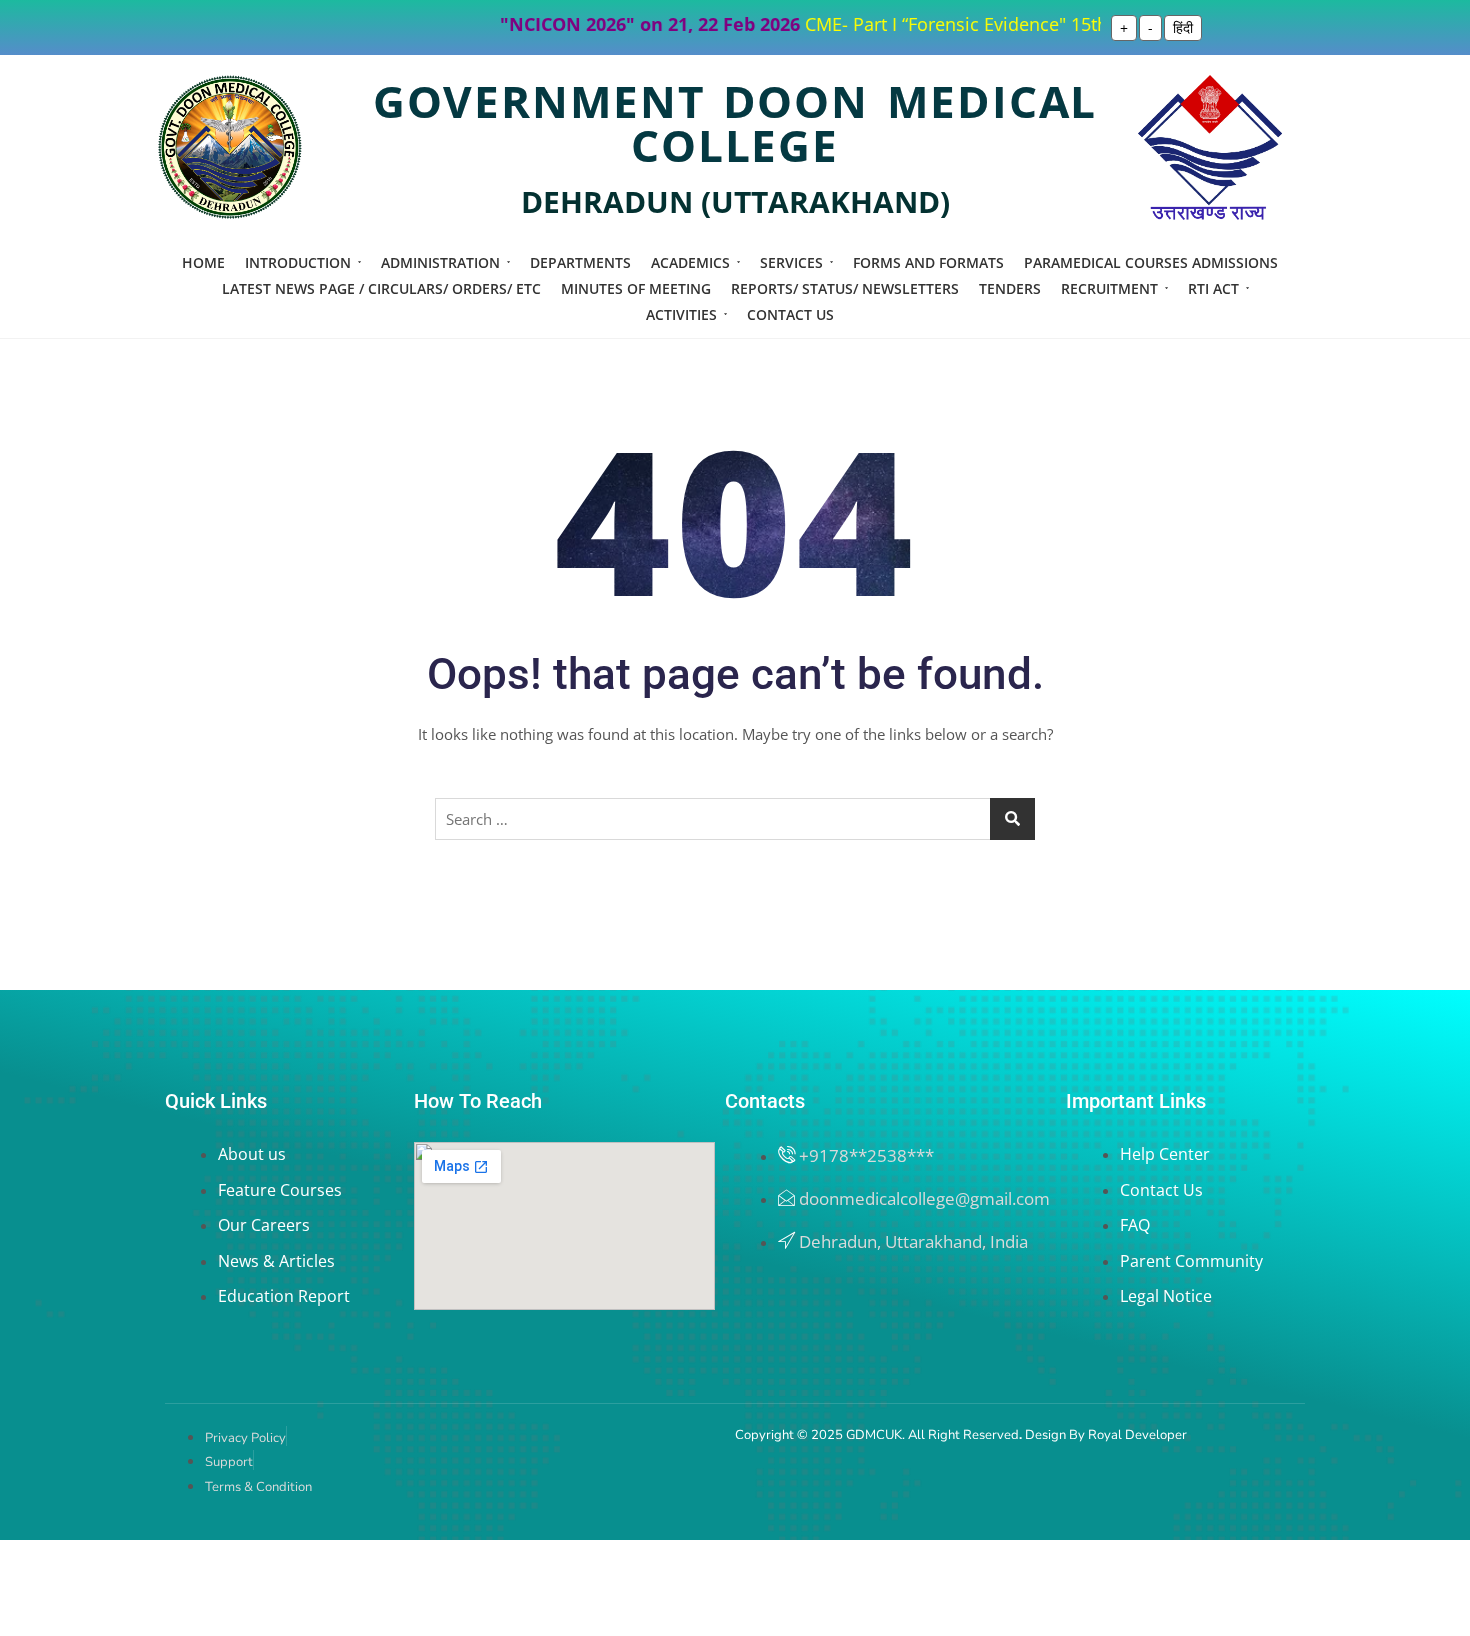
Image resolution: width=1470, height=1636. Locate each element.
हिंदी (1183, 27)
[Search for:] (735, 819)
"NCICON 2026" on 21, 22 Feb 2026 (623, 24)
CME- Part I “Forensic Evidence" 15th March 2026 (979, 24)
